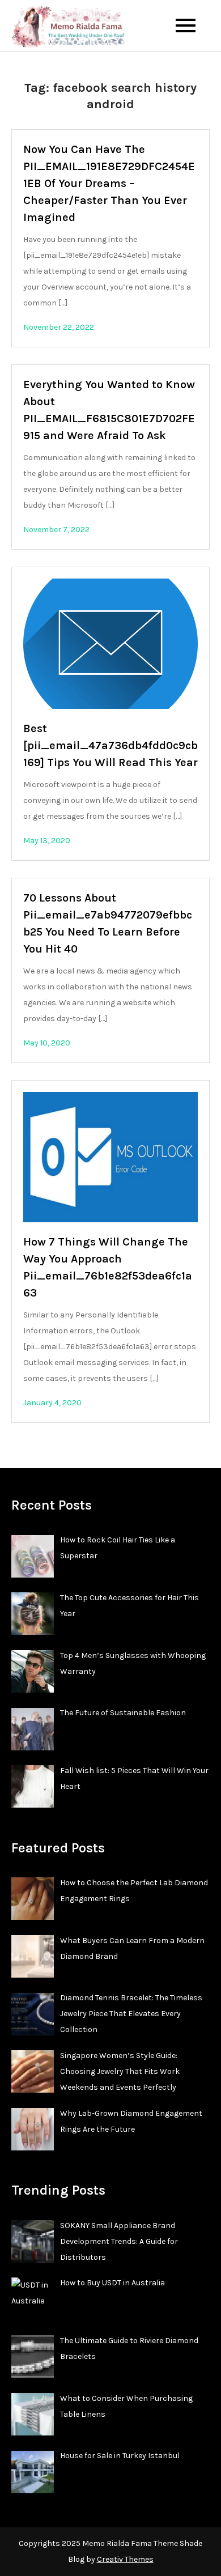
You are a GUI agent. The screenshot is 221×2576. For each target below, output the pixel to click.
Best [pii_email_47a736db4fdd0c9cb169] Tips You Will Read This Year (110, 745)
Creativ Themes (125, 2559)
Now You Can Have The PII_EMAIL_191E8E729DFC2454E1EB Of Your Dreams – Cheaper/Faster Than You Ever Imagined (109, 183)
